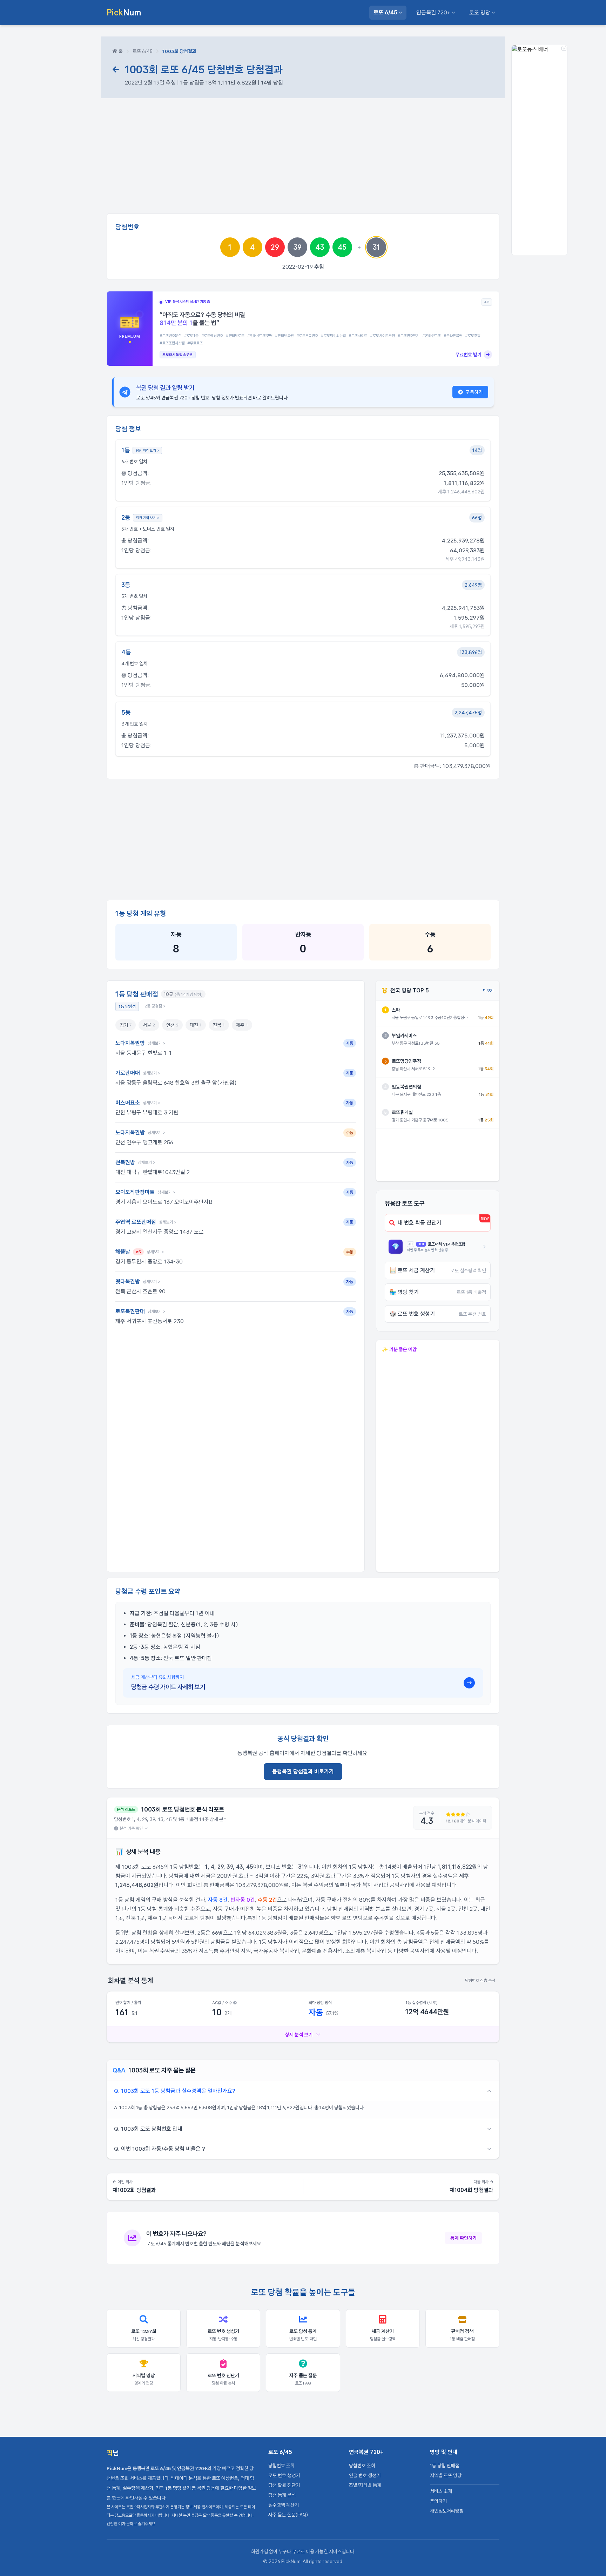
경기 (126, 1025)
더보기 (488, 991)
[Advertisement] (303, 159)
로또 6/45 (385, 12)
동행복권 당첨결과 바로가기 (303, 1771)
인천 (172, 1025)
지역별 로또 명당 (446, 2475)
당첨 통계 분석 (282, 2495)
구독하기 (474, 392)
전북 (219, 1025)
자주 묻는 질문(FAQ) (288, 2515)
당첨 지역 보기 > (147, 450)
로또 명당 (480, 12)
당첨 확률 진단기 (284, 2485)
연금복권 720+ (433, 12)
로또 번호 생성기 (284, 2475)
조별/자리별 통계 (365, 2485)
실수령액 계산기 (284, 2505)
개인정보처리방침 (447, 2511)
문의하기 (438, 2501)
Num (124, 12)
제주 (242, 1025)
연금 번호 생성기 (365, 2475)
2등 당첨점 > (155, 1006)
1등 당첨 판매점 (445, 2466)
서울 (149, 1025)
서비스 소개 (441, 2491)
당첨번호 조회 (281, 2466)
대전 (196, 1025)
